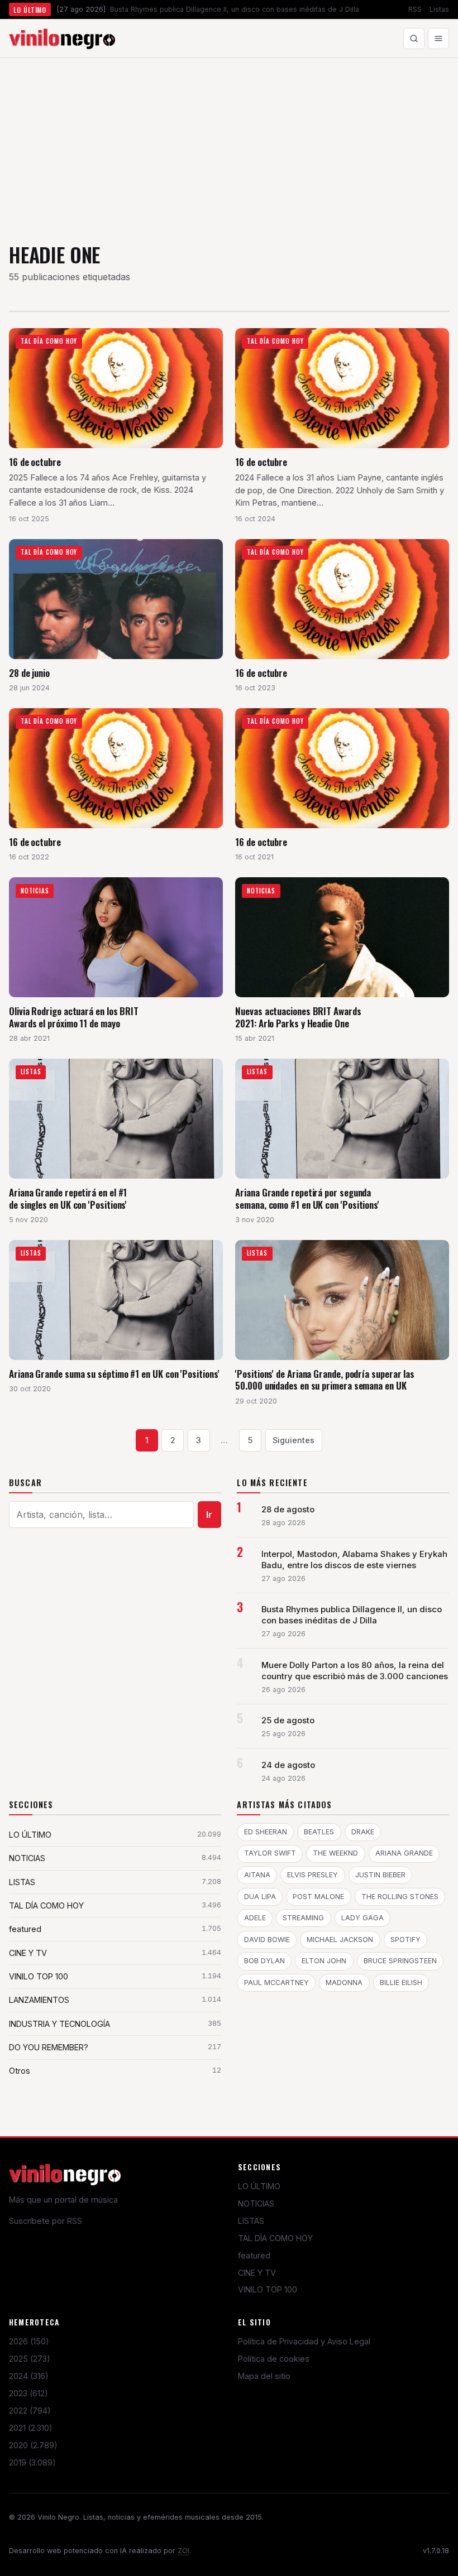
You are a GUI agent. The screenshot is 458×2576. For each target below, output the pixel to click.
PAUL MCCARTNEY (276, 1983)
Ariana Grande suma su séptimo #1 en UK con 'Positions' (114, 1374)
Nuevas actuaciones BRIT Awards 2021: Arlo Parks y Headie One (298, 1017)
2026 (29, 2341)
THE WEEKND (335, 1853)
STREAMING (303, 1918)
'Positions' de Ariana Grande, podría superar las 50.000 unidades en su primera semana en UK (325, 1380)
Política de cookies (274, 2359)
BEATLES (319, 1832)
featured (254, 2255)
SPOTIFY (405, 1940)
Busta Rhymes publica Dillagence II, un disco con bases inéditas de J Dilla (352, 1615)
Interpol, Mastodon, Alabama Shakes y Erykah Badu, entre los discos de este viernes (354, 1560)
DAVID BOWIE (267, 1940)
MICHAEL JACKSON (340, 1940)
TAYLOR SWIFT (270, 1853)
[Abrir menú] (438, 39)
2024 (29, 2376)
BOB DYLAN (264, 1961)
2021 (31, 2428)
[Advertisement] (229, 142)
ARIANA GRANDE (404, 1853)
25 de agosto (288, 1720)
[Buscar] (414, 39)
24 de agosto (288, 1765)
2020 (33, 2445)
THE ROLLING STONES (400, 1897)
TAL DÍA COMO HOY (275, 2238)
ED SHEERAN (266, 1832)
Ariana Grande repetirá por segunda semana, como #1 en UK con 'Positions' (307, 1198)
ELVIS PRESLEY (313, 1875)
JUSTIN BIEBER (380, 1875)
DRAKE (363, 1832)
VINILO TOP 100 (268, 2289)
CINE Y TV (257, 2273)
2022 (30, 2411)
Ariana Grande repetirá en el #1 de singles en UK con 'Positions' (68, 1198)
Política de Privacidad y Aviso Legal (304, 2341)
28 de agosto (288, 1510)
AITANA (257, 1875)
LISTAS (251, 2221)
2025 (30, 2359)
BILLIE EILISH (401, 1983)
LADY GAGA (362, 1918)
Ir (209, 1515)
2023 (28, 2393)
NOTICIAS (256, 2203)
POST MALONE (318, 1897)
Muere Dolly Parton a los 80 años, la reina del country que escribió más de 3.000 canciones (355, 1671)
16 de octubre (35, 462)
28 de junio (29, 673)
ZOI (183, 2551)
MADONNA (344, 1983)
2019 (32, 2462)
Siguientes (294, 1440)
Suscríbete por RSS (46, 2221)
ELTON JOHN (324, 1961)
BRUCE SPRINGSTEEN (400, 1961)
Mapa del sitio (264, 2376)
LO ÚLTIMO (259, 2186)
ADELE (255, 1918)
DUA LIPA (260, 1897)
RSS (415, 9)
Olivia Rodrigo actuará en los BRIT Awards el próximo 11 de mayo (74, 1017)
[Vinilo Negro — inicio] (62, 39)
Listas (439, 9)
